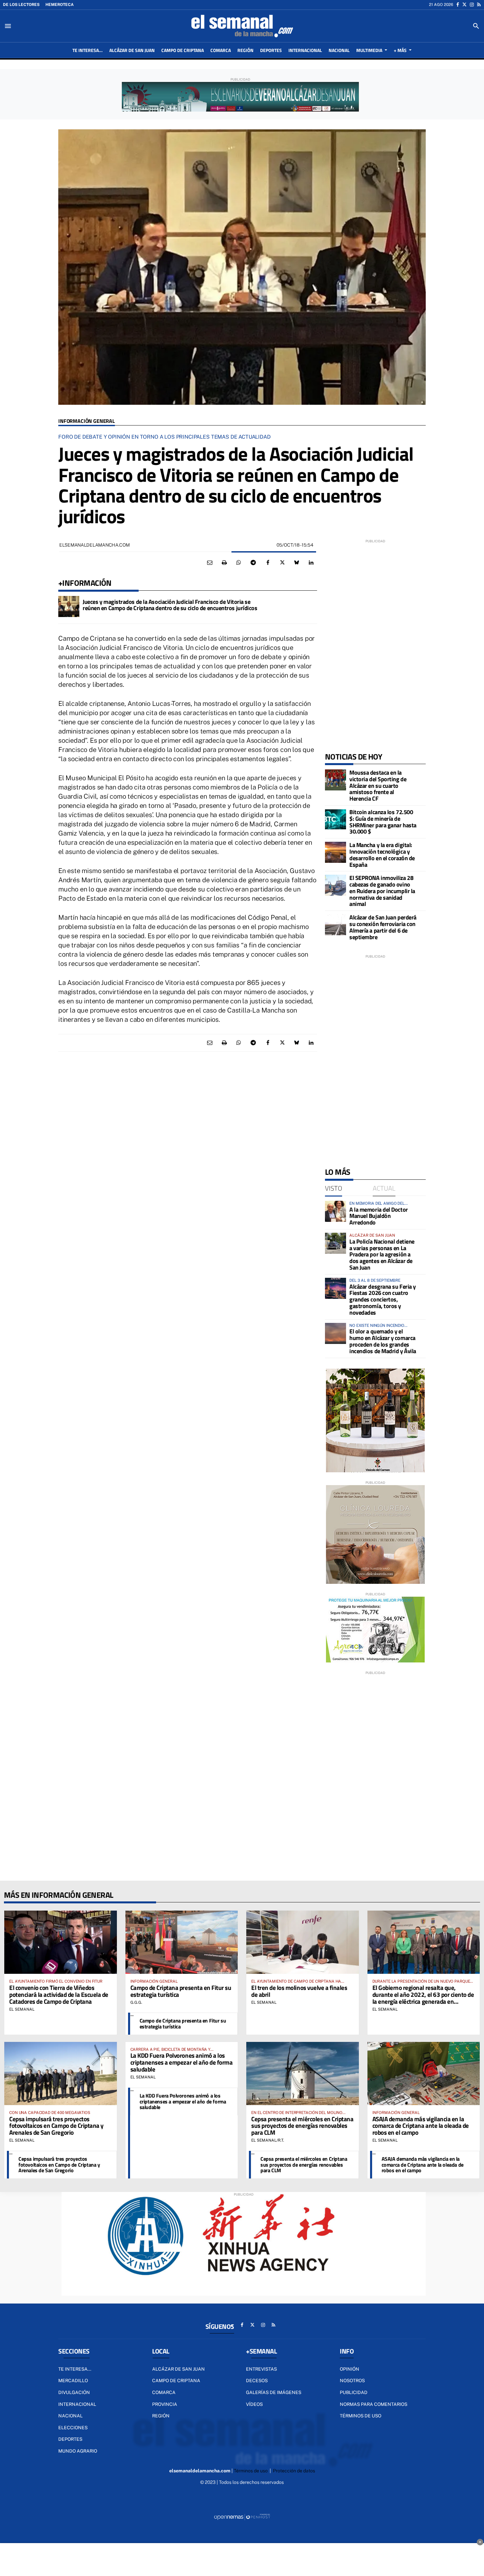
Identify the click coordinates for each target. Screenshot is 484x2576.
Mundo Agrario (78, 2451)
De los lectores (21, 5)
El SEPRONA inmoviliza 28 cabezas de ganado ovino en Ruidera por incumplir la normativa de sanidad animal (382, 891)
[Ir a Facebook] (458, 5)
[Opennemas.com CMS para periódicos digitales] (242, 2516)
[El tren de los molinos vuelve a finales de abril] (303, 1942)
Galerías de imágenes (274, 2392)
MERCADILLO (73, 2381)
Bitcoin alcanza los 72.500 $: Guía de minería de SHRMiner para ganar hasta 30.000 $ (383, 822)
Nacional (70, 2416)
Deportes (70, 2439)
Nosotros (352, 2381)
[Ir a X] (464, 5)
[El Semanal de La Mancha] (242, 26)
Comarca (164, 2392)
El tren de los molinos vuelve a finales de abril (299, 1991)
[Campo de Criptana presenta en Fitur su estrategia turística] (182, 1942)
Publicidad (354, 2392)
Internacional (77, 2404)
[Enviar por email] (210, 563)
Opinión (350, 2369)
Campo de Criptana (176, 2381)
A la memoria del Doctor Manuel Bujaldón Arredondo (379, 1216)
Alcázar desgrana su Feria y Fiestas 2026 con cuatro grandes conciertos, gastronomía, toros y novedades (383, 1300)
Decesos (257, 2381)
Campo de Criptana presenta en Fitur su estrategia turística (181, 1991)
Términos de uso (361, 2416)
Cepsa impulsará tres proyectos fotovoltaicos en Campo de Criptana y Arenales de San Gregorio (56, 2126)
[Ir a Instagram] (472, 5)
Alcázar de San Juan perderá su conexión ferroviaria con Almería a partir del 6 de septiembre (383, 927)
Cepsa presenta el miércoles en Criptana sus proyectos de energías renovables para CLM (302, 2126)
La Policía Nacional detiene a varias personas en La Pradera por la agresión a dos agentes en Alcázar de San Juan (382, 1254)
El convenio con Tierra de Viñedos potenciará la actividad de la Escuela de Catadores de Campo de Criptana (59, 1994)
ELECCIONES (73, 2428)
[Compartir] (239, 563)
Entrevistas (261, 2369)
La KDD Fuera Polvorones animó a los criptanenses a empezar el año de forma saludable (182, 2062)
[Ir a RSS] (479, 5)
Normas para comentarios (374, 2404)
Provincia (165, 2404)
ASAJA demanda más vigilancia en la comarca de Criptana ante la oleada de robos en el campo (421, 2126)
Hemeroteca (60, 5)
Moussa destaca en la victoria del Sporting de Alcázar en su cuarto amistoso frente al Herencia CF (378, 786)
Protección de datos (294, 2471)
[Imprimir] (224, 563)
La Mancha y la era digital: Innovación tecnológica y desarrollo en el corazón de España (382, 855)
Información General (87, 421)
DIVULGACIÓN (74, 2392)
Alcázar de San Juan (178, 2369)
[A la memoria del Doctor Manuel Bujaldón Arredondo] (336, 1211)
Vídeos (254, 2404)
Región (161, 2416)
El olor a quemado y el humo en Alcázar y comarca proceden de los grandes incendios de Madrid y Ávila (383, 1341)
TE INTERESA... (75, 2369)
